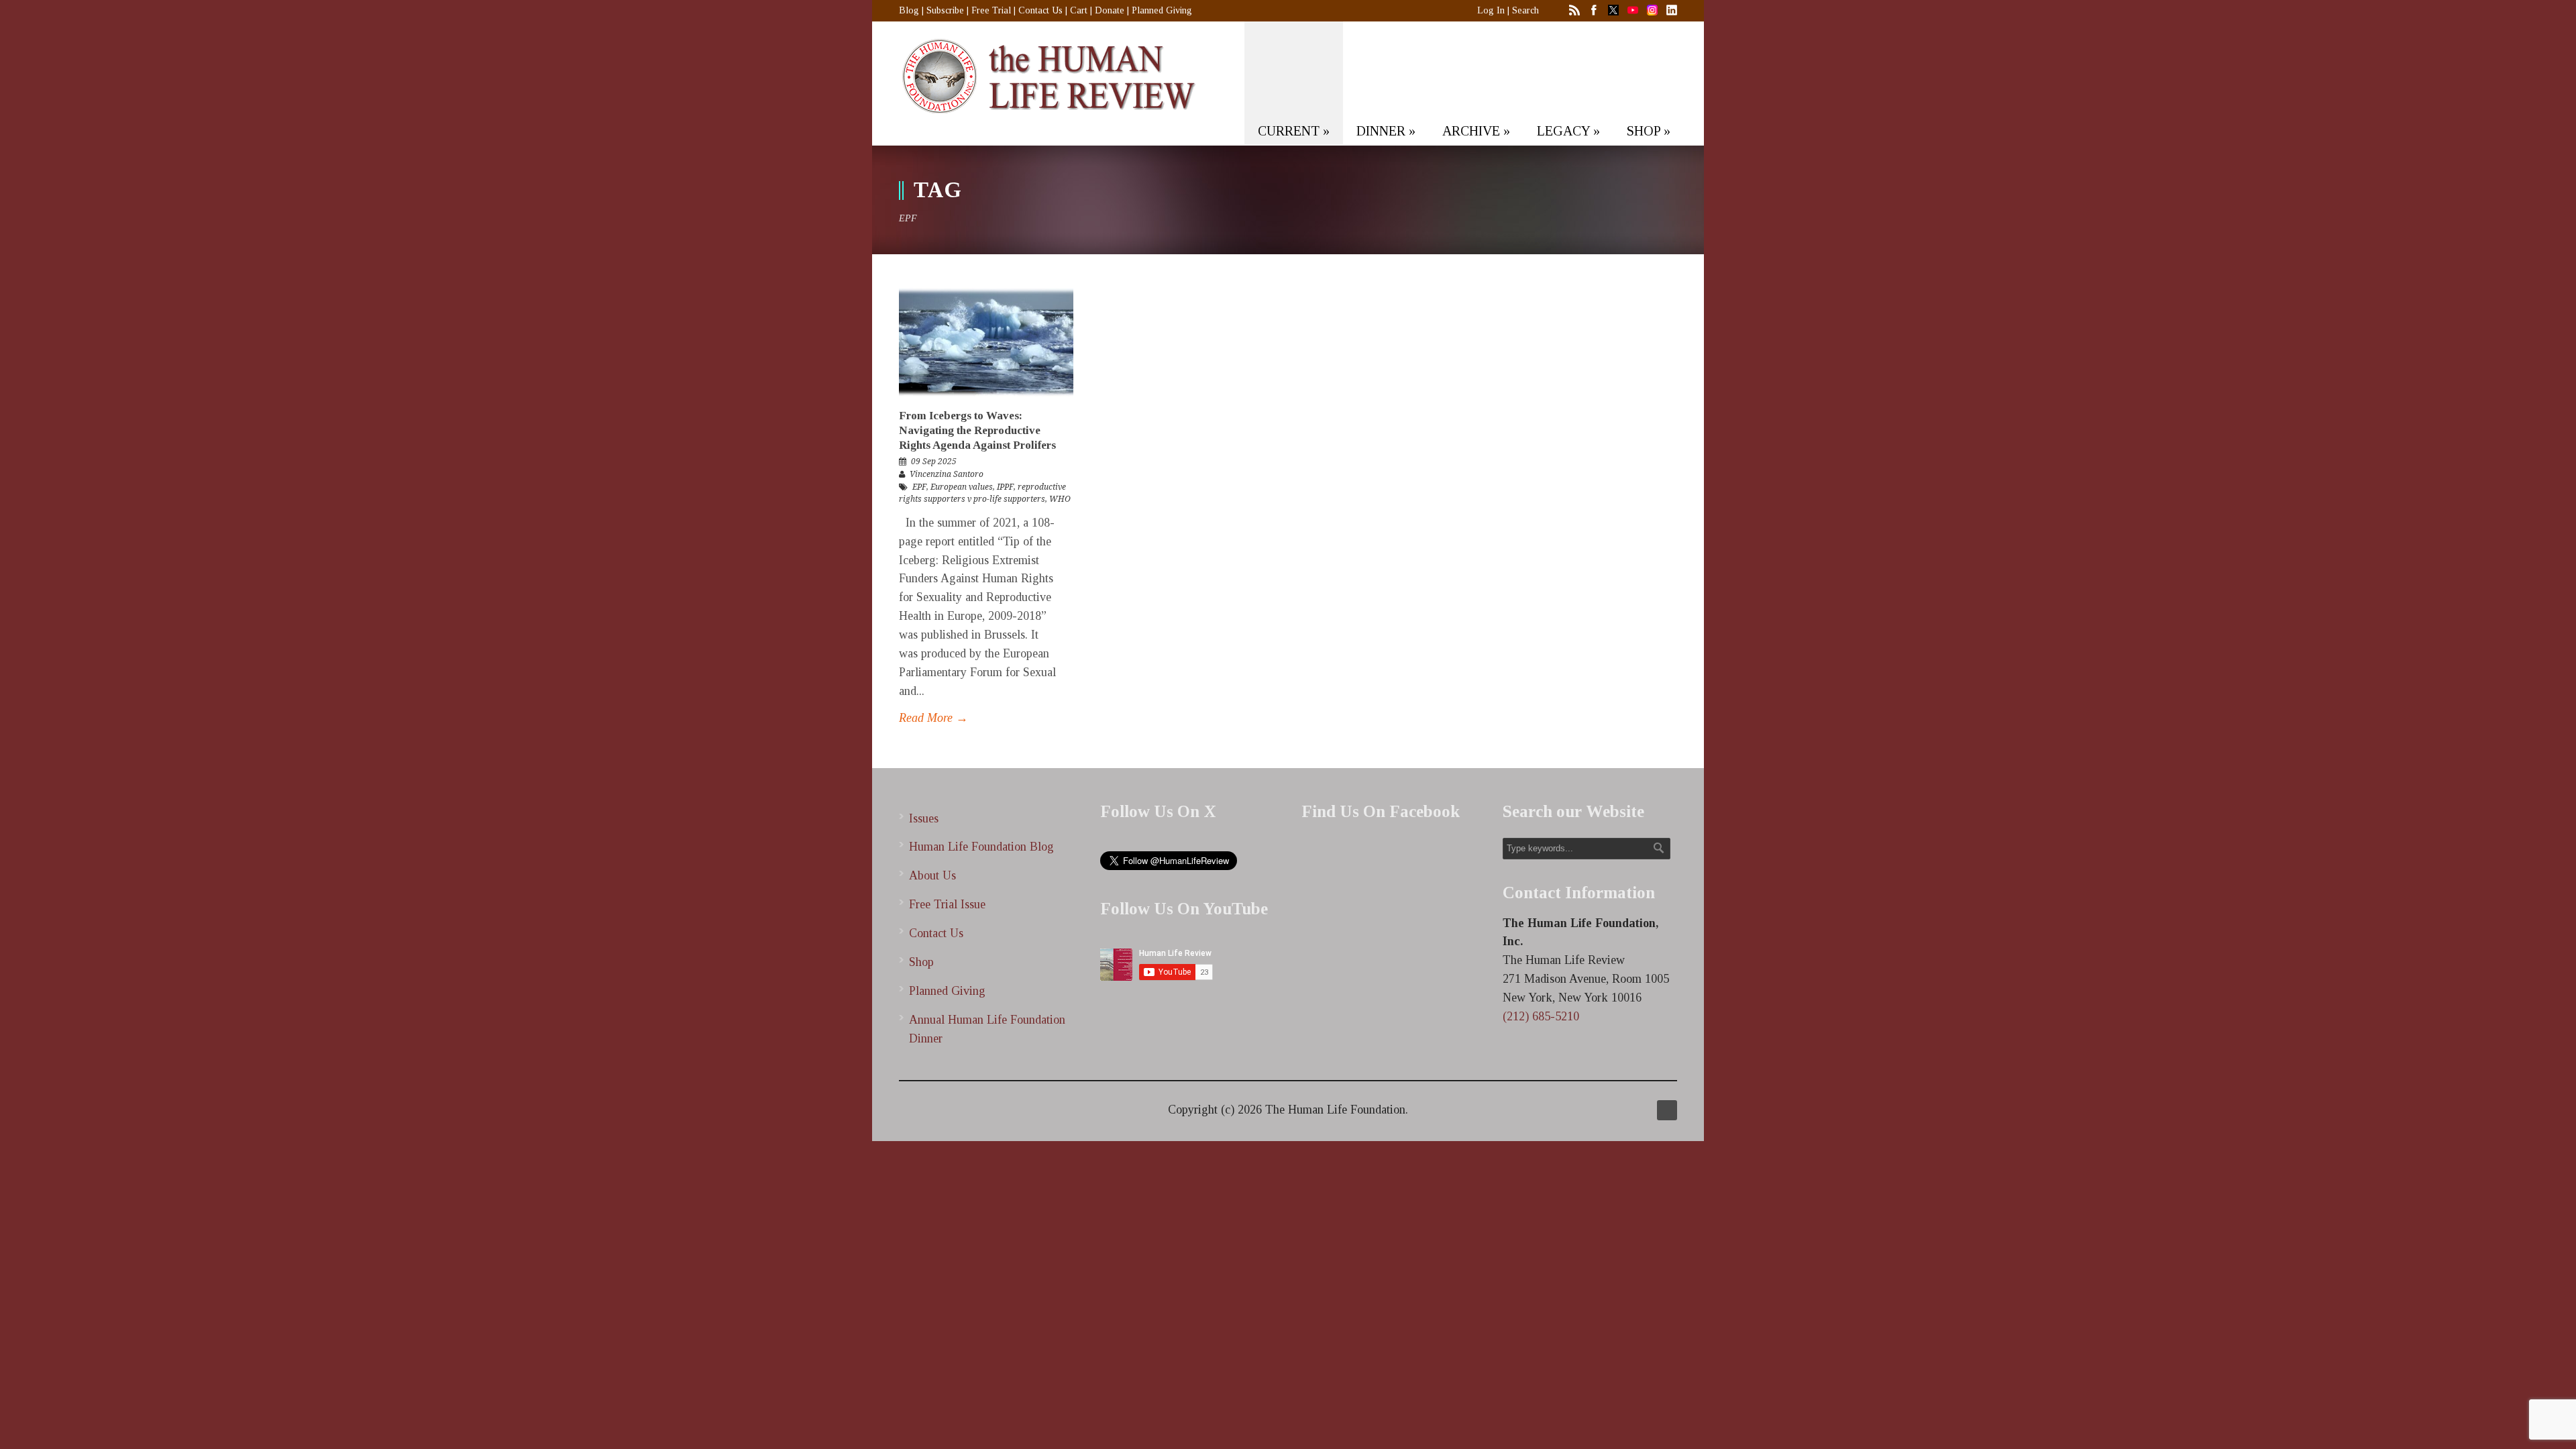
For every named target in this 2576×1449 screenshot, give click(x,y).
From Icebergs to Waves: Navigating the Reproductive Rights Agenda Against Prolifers (977, 430)
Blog (909, 10)
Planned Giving (1162, 10)
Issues (924, 818)
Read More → (933, 718)
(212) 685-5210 (1541, 1016)
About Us (932, 875)
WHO (1060, 499)
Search (1525, 10)
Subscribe (945, 10)
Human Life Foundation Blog (981, 847)
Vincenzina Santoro (947, 474)
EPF (919, 487)
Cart (1079, 10)
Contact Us (1040, 10)
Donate (1110, 10)
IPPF (1005, 487)
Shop (921, 962)
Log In (1491, 10)
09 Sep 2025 (934, 462)
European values (962, 487)
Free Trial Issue (947, 904)
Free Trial (991, 10)
